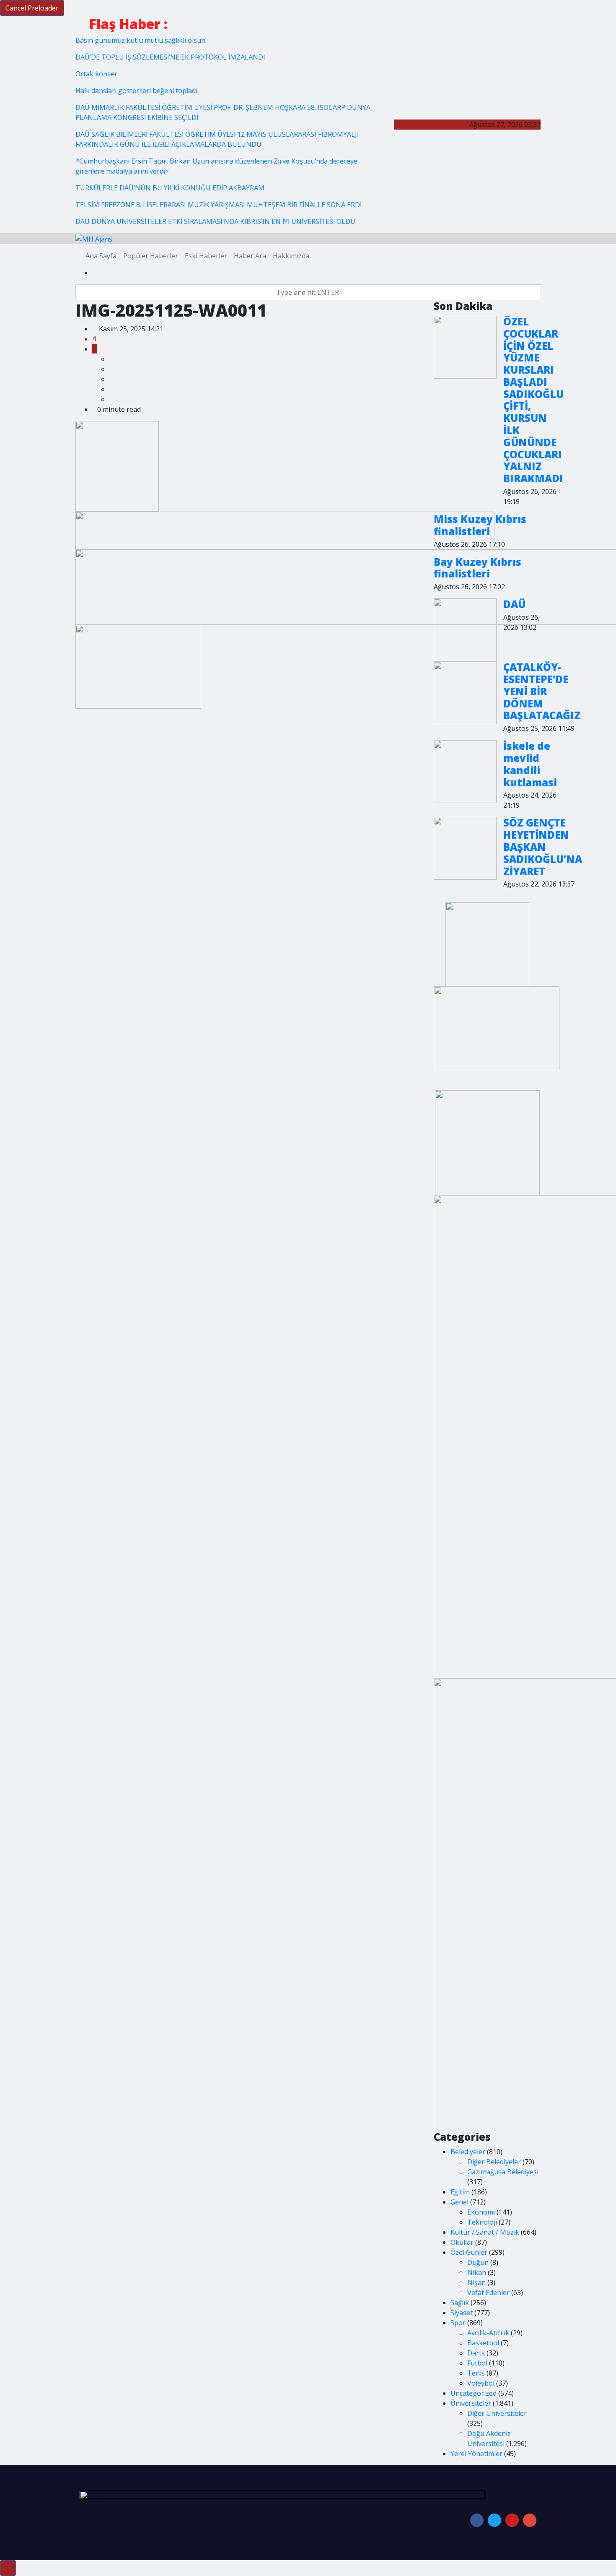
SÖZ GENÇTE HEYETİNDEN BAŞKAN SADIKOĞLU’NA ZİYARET (543, 847)
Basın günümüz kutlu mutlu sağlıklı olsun (140, 40)
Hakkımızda (291, 256)
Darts (476, 2353)
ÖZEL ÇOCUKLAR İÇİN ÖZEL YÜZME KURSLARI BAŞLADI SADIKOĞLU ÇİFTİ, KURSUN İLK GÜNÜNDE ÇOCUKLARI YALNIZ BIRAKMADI (533, 400)
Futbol (477, 2363)
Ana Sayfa (101, 256)
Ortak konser (96, 74)
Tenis (476, 2373)
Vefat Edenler (488, 2293)
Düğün (478, 2262)
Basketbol (483, 2343)
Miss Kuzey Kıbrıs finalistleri (480, 525)
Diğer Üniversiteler (497, 2413)
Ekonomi (481, 2212)
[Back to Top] (8, 2568)
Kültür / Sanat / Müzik (485, 2232)
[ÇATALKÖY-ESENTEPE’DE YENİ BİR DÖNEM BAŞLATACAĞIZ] (465, 693)
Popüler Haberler (151, 256)
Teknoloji (482, 2222)
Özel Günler (469, 2252)
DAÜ (514, 604)
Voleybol (481, 2383)
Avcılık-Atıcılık (488, 2333)
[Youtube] (512, 2520)
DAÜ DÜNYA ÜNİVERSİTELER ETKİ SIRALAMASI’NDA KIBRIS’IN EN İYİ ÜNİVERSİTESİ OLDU (215, 221)
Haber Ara (250, 256)
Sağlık (460, 2303)
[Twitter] (494, 2520)
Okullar (462, 2242)
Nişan (476, 2282)
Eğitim (460, 2192)
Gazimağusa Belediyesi (503, 2172)
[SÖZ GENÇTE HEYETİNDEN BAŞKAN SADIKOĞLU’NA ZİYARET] (465, 848)
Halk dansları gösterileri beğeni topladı (136, 91)
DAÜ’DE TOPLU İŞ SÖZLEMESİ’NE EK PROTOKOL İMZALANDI (170, 57)
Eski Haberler (206, 256)
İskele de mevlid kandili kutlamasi (530, 764)
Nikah (477, 2272)
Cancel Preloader (32, 8)
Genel (459, 2202)
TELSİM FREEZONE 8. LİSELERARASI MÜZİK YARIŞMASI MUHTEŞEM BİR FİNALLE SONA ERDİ (219, 205)
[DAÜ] (465, 630)
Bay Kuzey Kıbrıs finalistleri (478, 568)
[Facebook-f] (477, 2520)
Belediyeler (468, 2152)
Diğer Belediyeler (494, 2162)
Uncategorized (474, 2393)
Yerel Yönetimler (476, 2454)
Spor (458, 2323)
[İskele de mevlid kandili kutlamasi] (465, 772)
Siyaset (462, 2313)
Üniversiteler (471, 2403)
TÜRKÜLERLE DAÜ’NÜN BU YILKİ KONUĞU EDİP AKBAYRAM (170, 188)
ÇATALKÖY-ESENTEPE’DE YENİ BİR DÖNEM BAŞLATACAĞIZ (542, 691)
